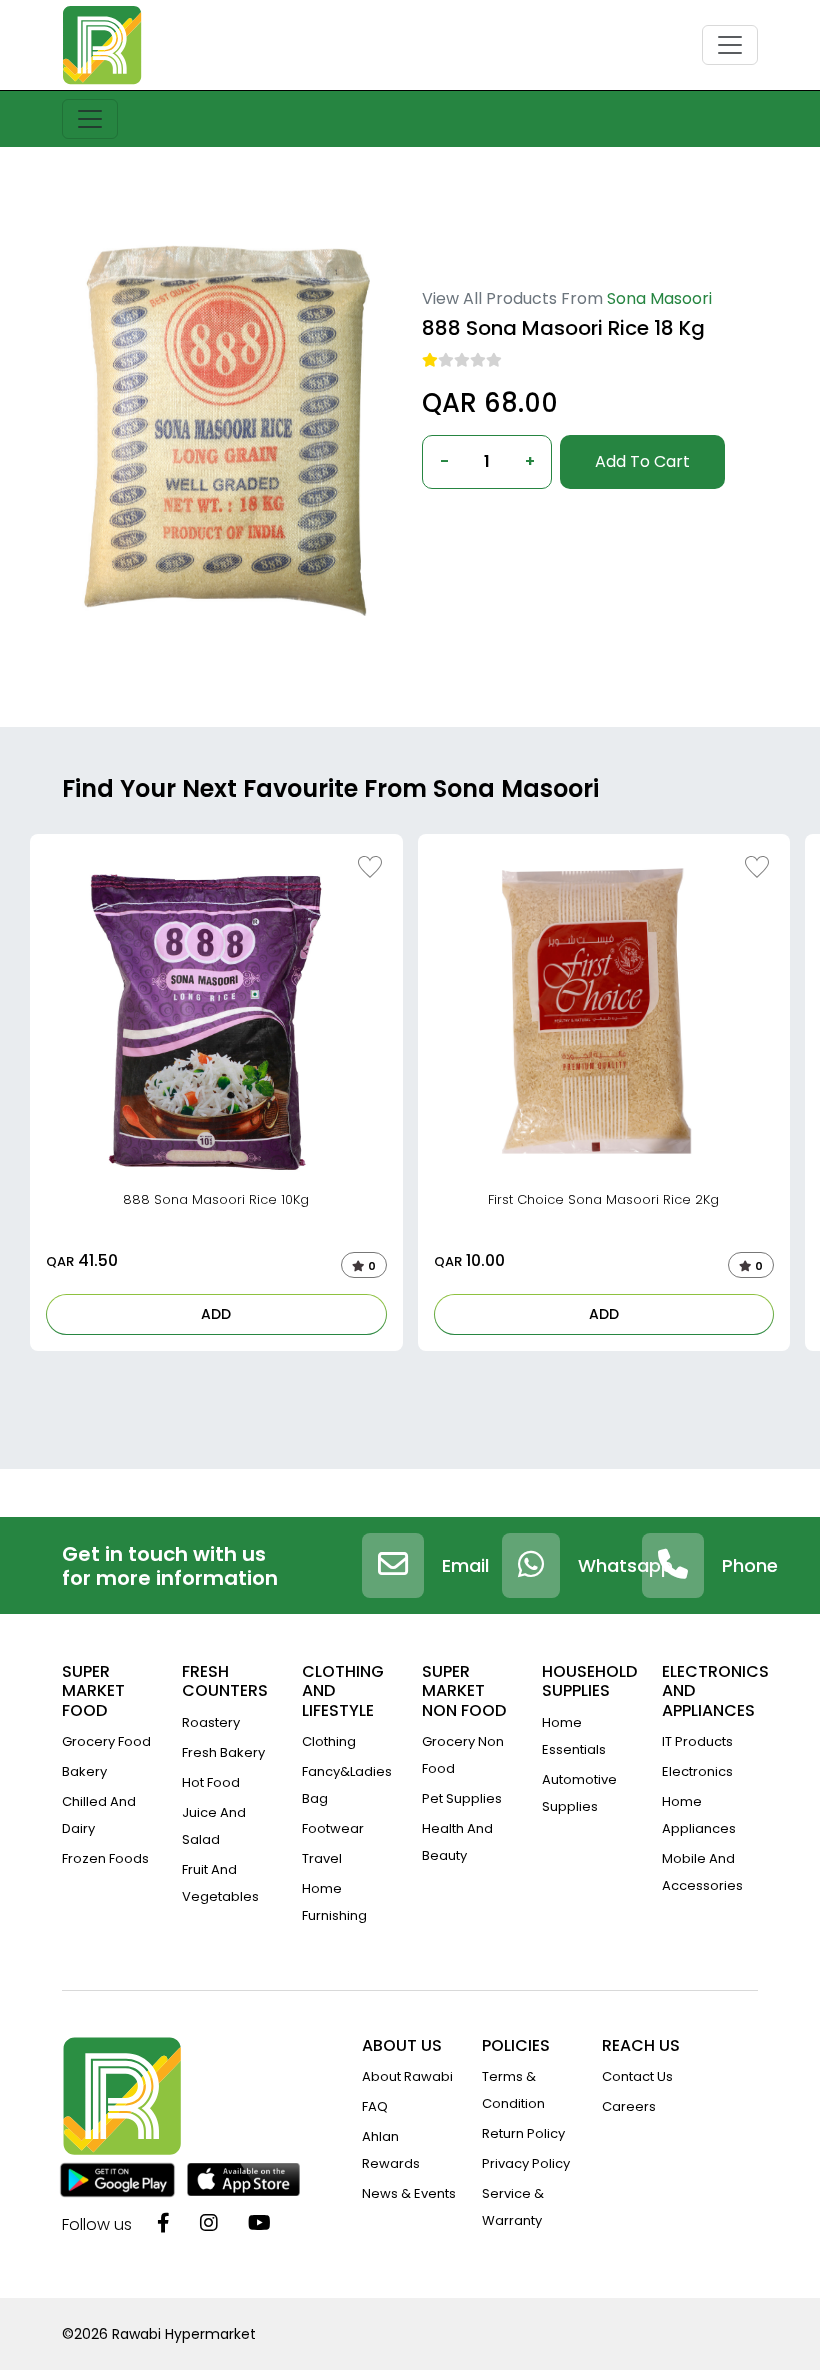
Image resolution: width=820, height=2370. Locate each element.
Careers (629, 2106)
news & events (409, 2193)
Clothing (329, 1741)
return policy (523, 2133)
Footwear (333, 1828)
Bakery (84, 1771)
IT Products (697, 1741)
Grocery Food (106, 1741)
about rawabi (407, 2076)
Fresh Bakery (223, 1752)
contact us (637, 2076)
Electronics (697, 1771)
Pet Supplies (462, 1798)
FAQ (375, 2106)
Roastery (211, 1722)
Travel (322, 1858)
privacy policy (526, 2163)
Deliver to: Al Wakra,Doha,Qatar (526, 521)
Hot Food (211, 1782)
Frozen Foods (105, 1858)
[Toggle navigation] (730, 45)
